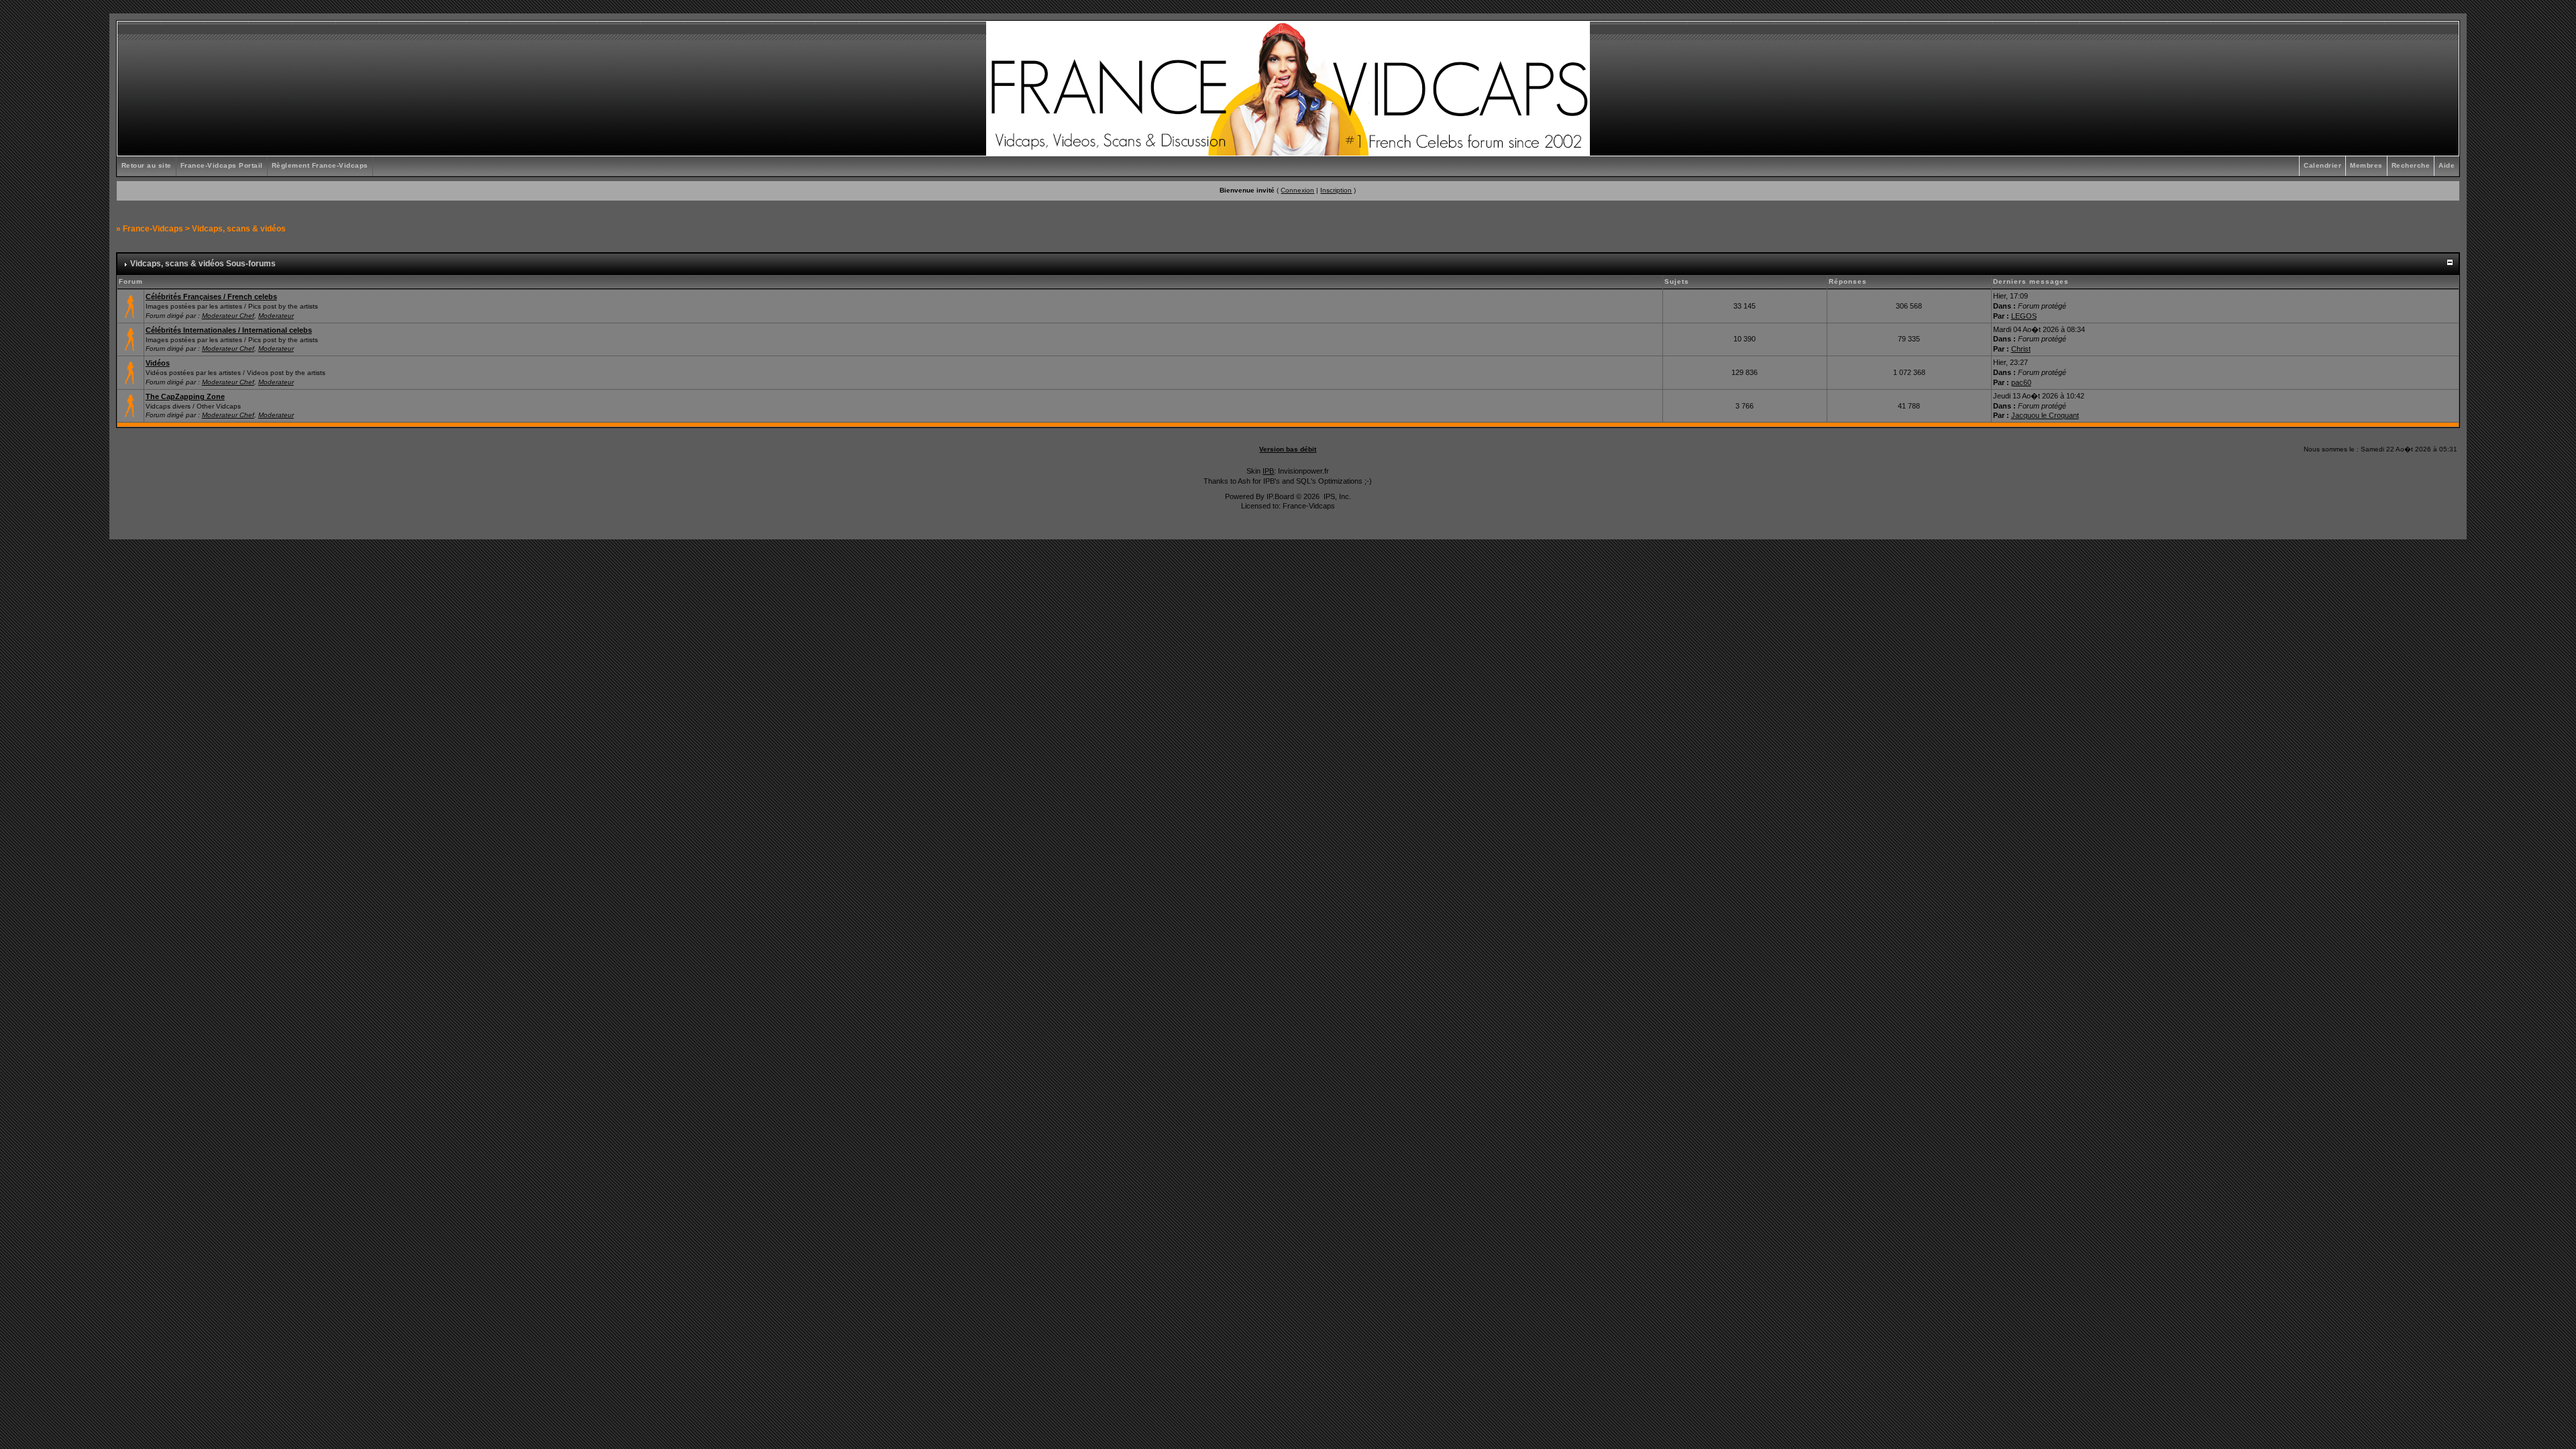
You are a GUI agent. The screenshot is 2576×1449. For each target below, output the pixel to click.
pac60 (2021, 382)
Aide (2447, 165)
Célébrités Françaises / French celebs (211, 297)
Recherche (2411, 165)
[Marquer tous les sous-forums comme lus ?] (130, 372)
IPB (1268, 471)
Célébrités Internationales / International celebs (229, 330)
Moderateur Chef (228, 316)
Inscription (1336, 190)
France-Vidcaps (153, 229)
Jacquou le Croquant (2045, 415)
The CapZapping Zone (185, 396)
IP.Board (1280, 496)
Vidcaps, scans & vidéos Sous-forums (203, 264)
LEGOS (2024, 316)
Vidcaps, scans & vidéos (239, 229)
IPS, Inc (1336, 496)
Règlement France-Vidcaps (320, 165)
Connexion (1297, 190)
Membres (2366, 165)
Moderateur (276, 316)
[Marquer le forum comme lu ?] (130, 305)
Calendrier (2322, 165)
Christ (2021, 349)
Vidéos (158, 363)
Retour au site (147, 165)
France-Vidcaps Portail (222, 165)
